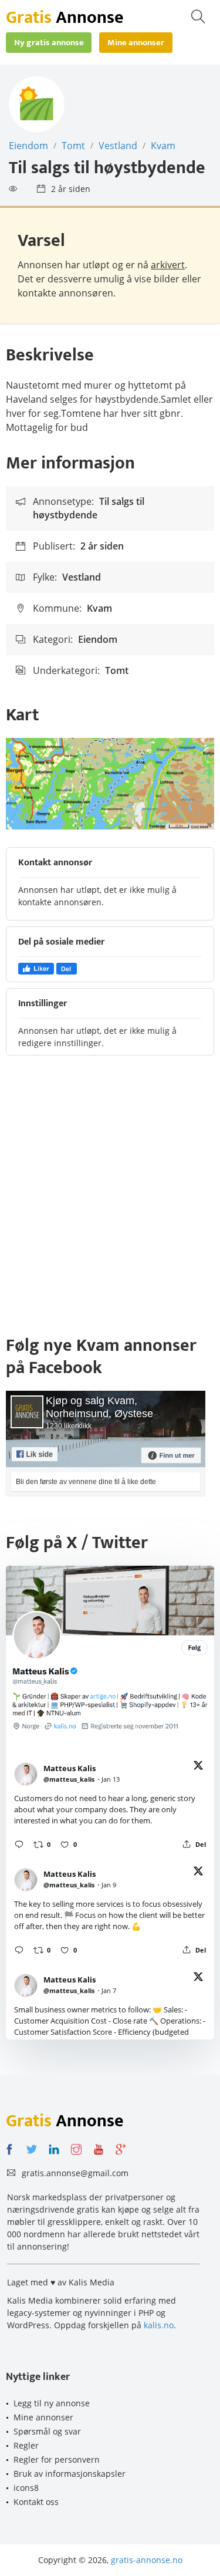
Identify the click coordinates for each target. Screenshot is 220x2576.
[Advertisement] (110, 1201)
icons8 (26, 2488)
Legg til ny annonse (52, 2403)
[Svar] (19, 1844)
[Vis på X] (198, 1767)
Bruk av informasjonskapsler (70, 2474)
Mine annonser (43, 2417)
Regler (26, 2445)
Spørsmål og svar (47, 2431)
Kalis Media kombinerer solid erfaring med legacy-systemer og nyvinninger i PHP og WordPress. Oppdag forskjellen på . (92, 2313)
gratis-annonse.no (147, 2560)
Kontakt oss (36, 2502)
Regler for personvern (57, 2459)
